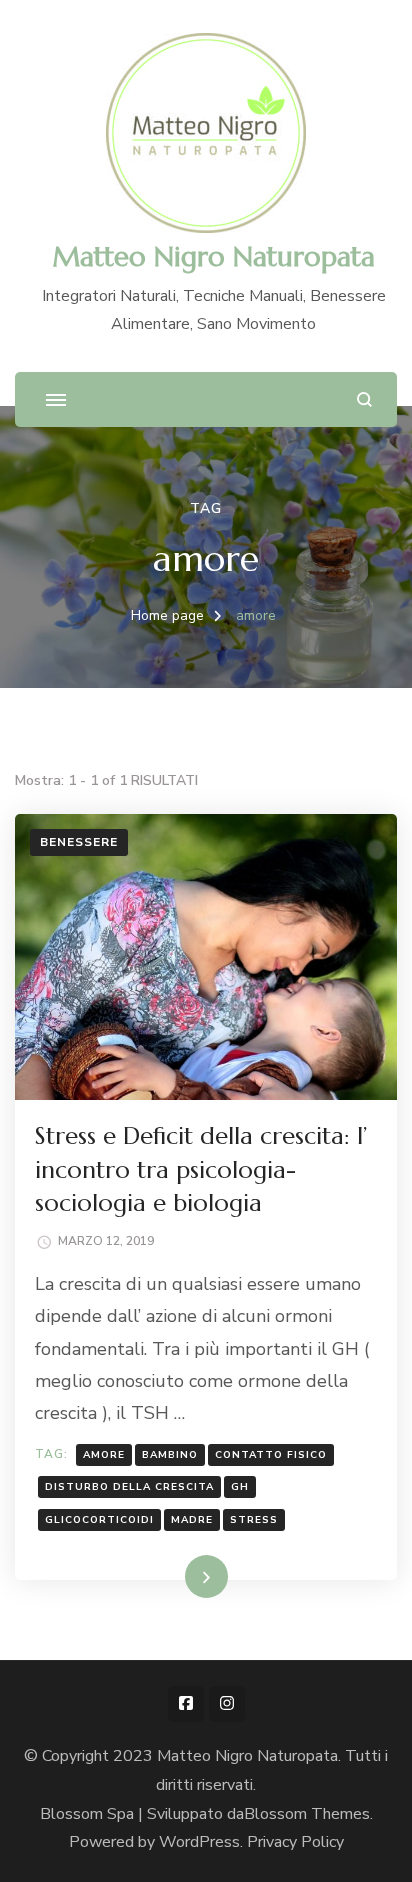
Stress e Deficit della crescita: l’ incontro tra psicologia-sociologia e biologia (201, 1169)
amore (104, 1455)
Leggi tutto (173, 1576)
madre (192, 1520)
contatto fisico (271, 1455)
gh (240, 1487)
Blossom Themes (307, 1814)
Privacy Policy (295, 1842)
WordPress (199, 1842)
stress (254, 1520)
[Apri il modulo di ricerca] (364, 399)
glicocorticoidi (99, 1520)
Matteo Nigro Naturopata (214, 257)
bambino (170, 1455)
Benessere (79, 842)
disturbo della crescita (129, 1487)
